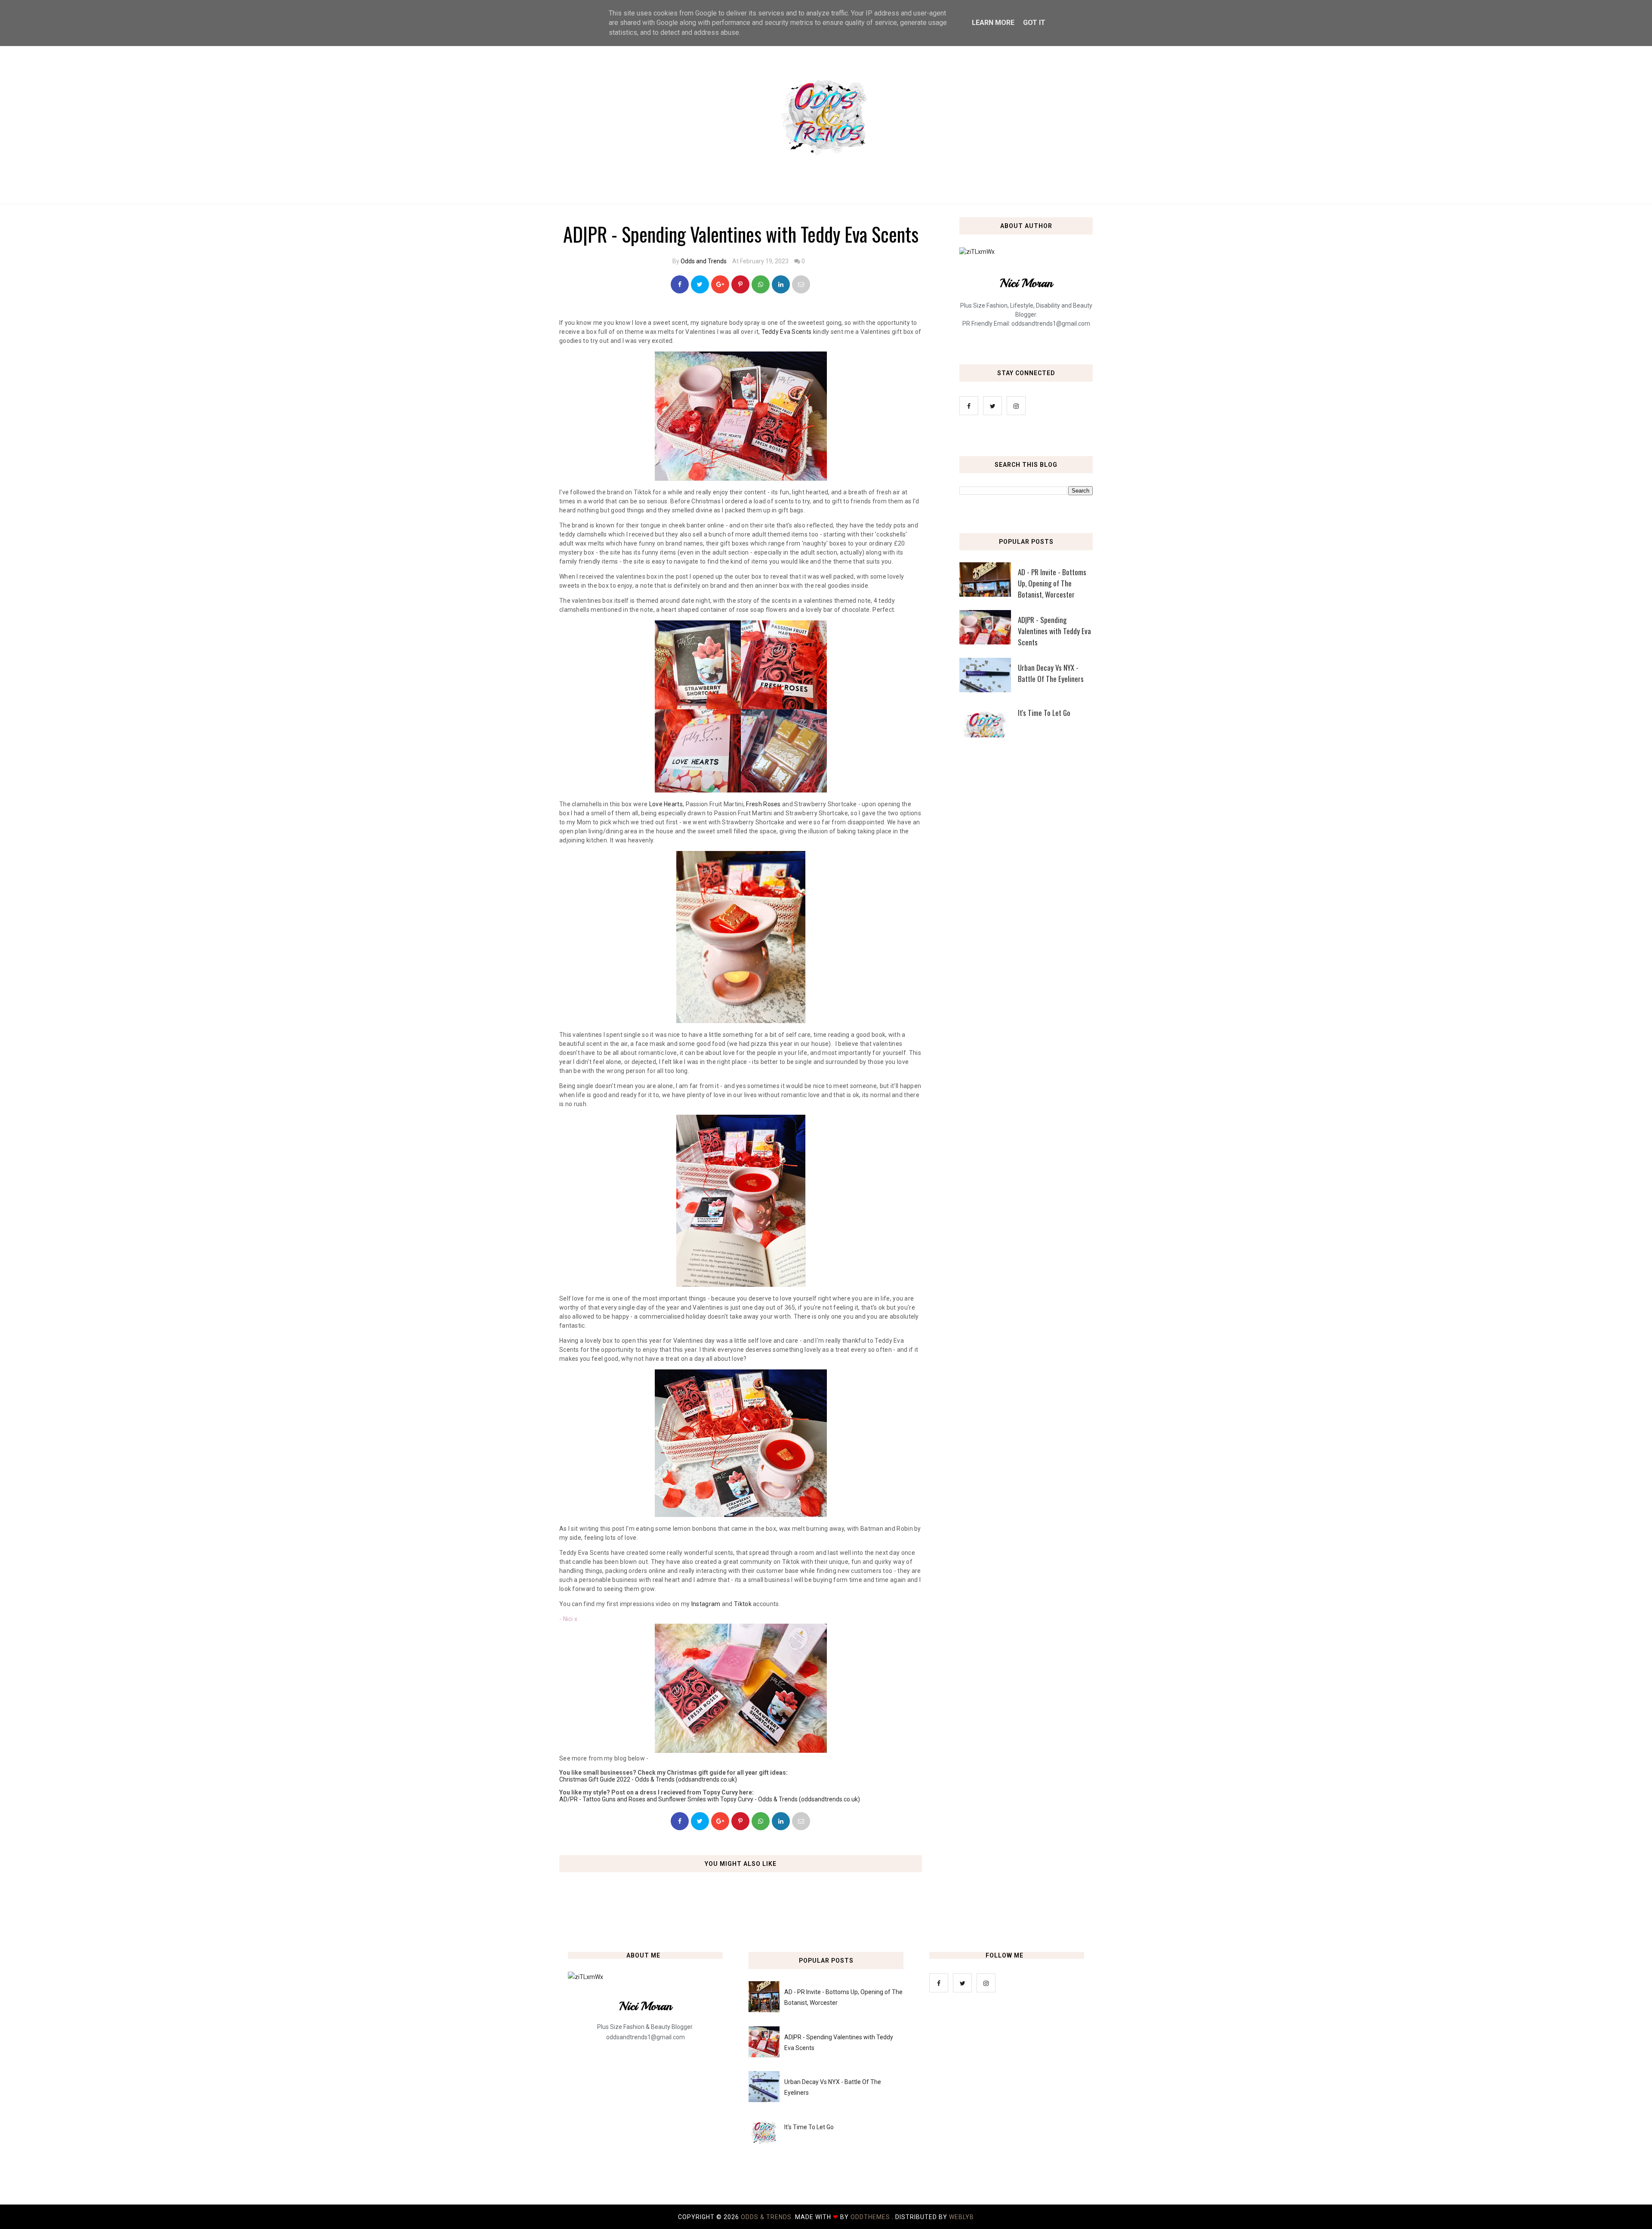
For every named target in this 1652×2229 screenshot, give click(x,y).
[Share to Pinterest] (801, 284)
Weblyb (962, 2217)
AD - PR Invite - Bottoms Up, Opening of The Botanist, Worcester (1052, 583)
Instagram (706, 1604)
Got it (1034, 23)
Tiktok (743, 1604)
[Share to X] (700, 284)
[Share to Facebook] (680, 284)
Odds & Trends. (768, 2217)
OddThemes (870, 2217)
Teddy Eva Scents (787, 332)
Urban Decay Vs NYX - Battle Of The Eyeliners (1051, 673)
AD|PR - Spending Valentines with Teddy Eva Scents (1054, 631)
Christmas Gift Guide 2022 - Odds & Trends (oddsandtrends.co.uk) (648, 1779)
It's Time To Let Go (1044, 713)
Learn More (993, 23)
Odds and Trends (704, 261)
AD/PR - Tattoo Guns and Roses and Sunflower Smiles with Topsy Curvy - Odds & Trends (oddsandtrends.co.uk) (710, 1799)
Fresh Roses (763, 804)
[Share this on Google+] (720, 284)
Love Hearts (666, 804)
